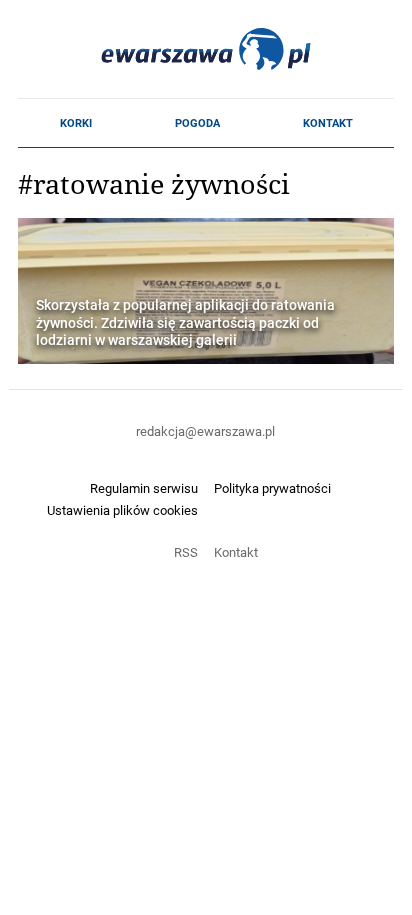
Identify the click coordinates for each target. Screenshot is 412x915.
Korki (76, 123)
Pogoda (197, 123)
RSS (186, 552)
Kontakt (328, 123)
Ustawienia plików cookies (122, 510)
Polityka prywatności (272, 488)
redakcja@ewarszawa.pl (205, 431)
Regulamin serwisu (144, 488)
